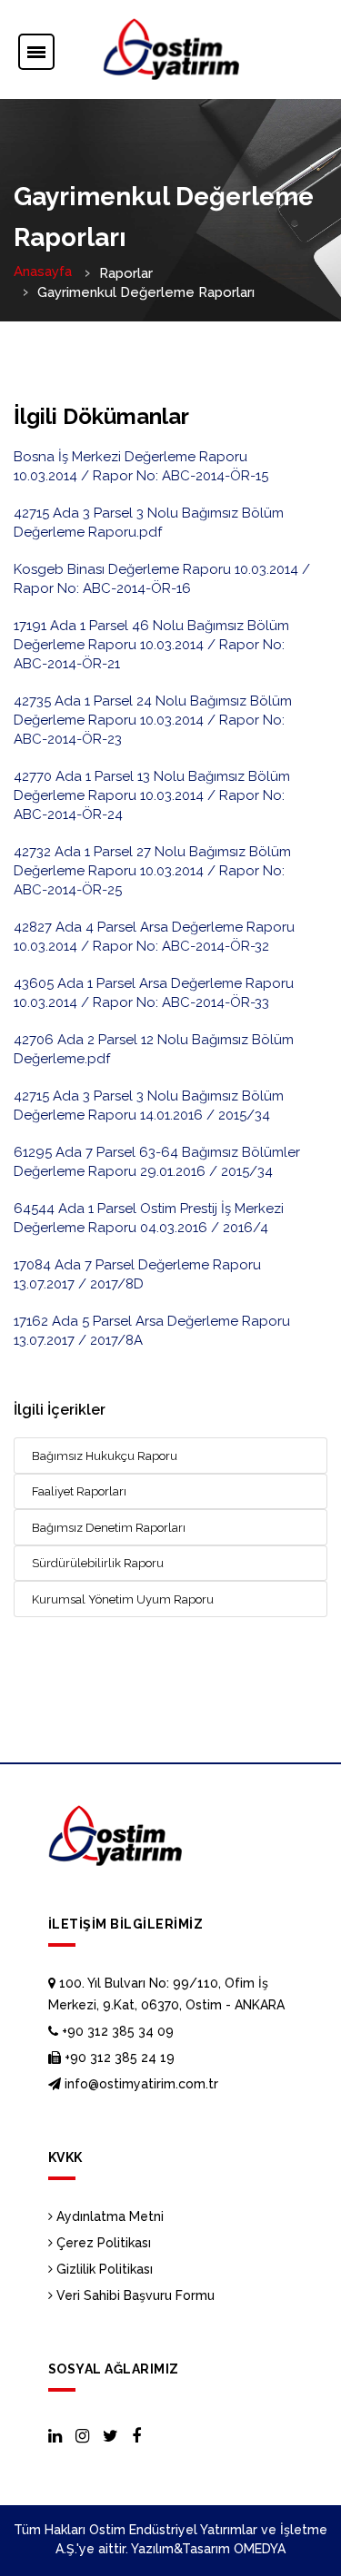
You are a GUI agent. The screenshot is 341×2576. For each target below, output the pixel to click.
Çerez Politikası (102, 2243)
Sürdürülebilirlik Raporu (98, 1563)
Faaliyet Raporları (79, 1491)
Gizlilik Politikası (103, 2269)
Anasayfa (43, 271)
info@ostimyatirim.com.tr (140, 2084)
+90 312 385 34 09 (116, 2031)
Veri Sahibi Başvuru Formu (134, 2295)
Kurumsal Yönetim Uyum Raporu (123, 1599)
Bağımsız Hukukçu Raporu (105, 1456)
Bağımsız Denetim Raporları (109, 1528)
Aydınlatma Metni (108, 2216)
